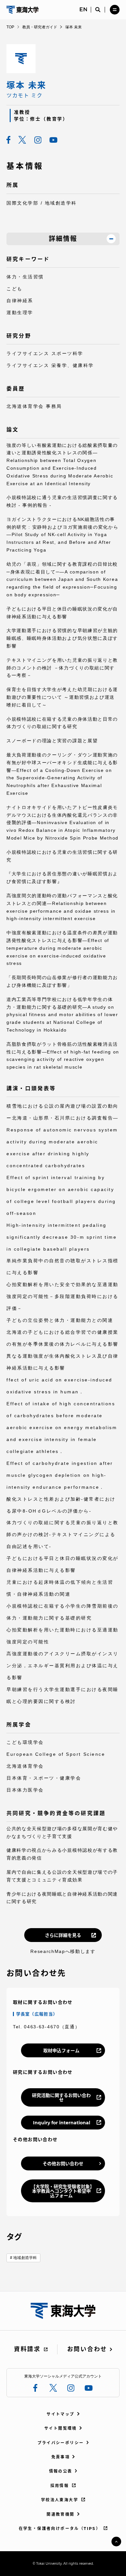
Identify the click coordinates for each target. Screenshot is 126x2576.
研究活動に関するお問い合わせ (61, 2098)
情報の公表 (61, 2471)
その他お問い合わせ (63, 2164)
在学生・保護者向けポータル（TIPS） (60, 2528)
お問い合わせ (87, 2349)
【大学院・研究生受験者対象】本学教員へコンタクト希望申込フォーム (62, 2191)
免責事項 (61, 2457)
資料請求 (27, 2349)
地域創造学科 (25, 2258)
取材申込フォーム (61, 2051)
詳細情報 (63, 239)
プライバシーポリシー (61, 2443)
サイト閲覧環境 (61, 2428)
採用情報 (60, 2486)
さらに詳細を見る (63, 1935)
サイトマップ (60, 2414)
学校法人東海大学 (60, 2500)
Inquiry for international (62, 2123)
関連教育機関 (60, 2514)
